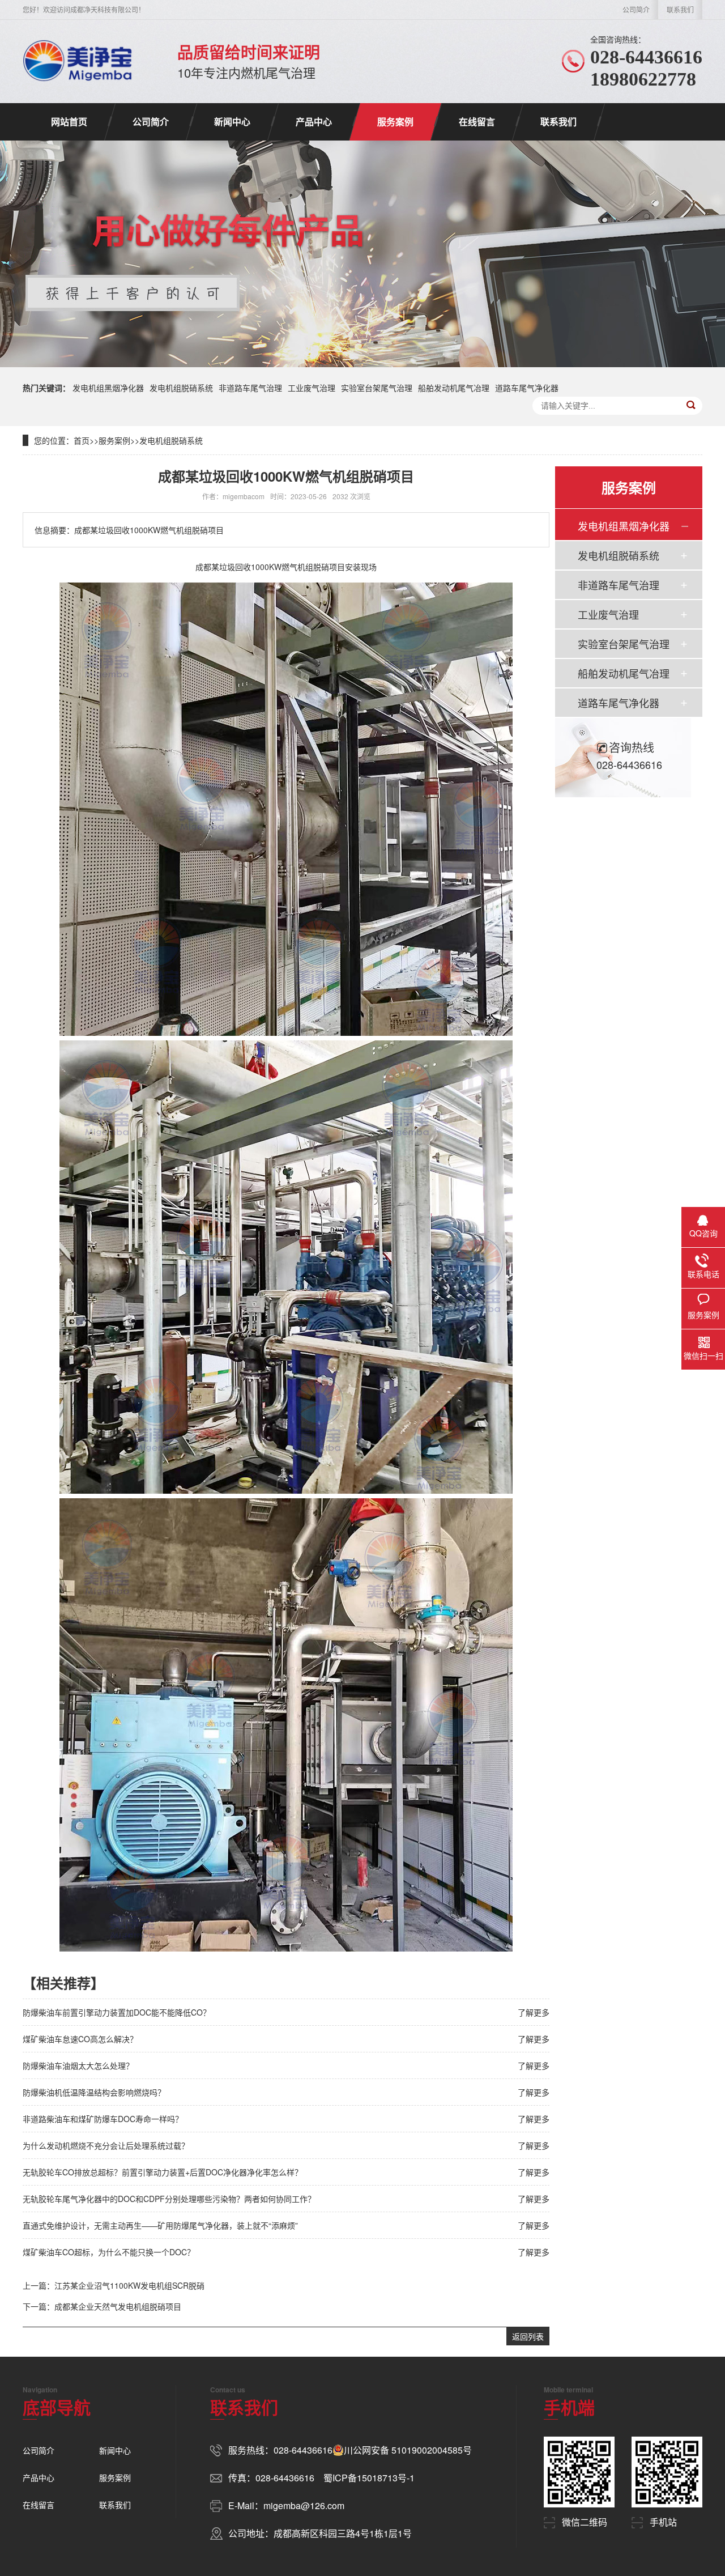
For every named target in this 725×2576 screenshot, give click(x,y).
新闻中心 (232, 122)
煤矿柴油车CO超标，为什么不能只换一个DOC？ (109, 2252)
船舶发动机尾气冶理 (454, 388)
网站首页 (69, 122)
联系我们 (680, 9)
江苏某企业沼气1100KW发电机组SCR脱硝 (129, 2285)
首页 (82, 440)
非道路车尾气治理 (250, 388)
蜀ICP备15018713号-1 (369, 2478)
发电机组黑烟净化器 (108, 388)
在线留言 (477, 122)
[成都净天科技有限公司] (77, 61)
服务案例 (395, 122)
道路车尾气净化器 (527, 388)
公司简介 (636, 9)
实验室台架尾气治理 (377, 388)
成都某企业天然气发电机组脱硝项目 (118, 2306)
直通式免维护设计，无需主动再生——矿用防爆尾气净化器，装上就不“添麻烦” (160, 2225)
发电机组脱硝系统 (181, 388)
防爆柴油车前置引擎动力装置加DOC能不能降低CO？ (117, 2012)
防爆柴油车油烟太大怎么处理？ (78, 2065)
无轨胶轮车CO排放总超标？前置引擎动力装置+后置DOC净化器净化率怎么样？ (163, 2172)
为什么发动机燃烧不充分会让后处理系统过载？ (106, 2145)
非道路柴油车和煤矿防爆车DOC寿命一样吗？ (103, 2119)
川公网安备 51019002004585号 (408, 2450)
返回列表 (528, 2336)
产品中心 (314, 122)
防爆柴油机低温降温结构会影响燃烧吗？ (94, 2092)
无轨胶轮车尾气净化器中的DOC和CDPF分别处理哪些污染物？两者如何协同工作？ (169, 2199)
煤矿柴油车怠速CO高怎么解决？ (80, 2039)
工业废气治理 (312, 388)
